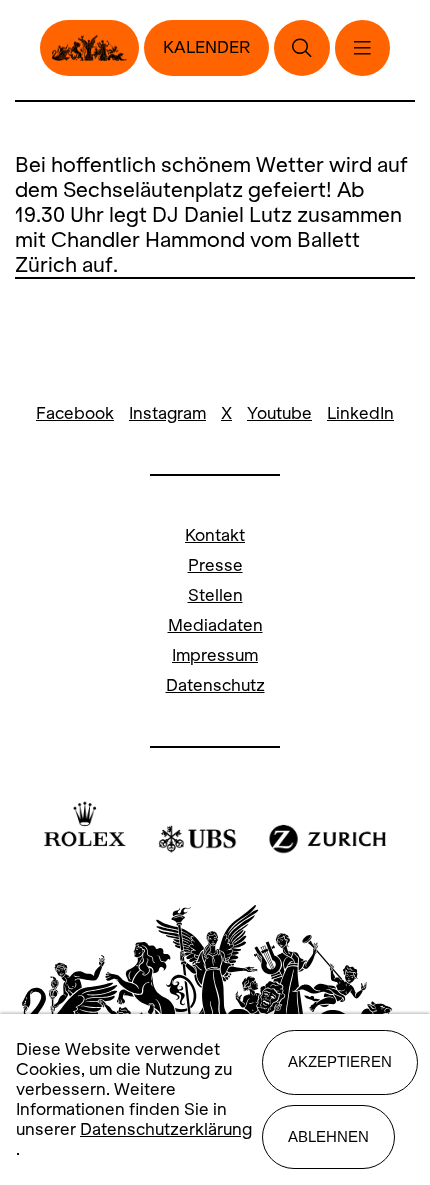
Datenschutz (215, 685)
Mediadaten (215, 625)
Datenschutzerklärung (166, 1129)
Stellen (215, 595)
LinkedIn (360, 413)
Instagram (167, 413)
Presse (215, 565)
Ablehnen (328, 1136)
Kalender (206, 47)
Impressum (215, 655)
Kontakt (215, 535)
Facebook (75, 413)
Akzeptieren (340, 1061)
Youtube (279, 413)
